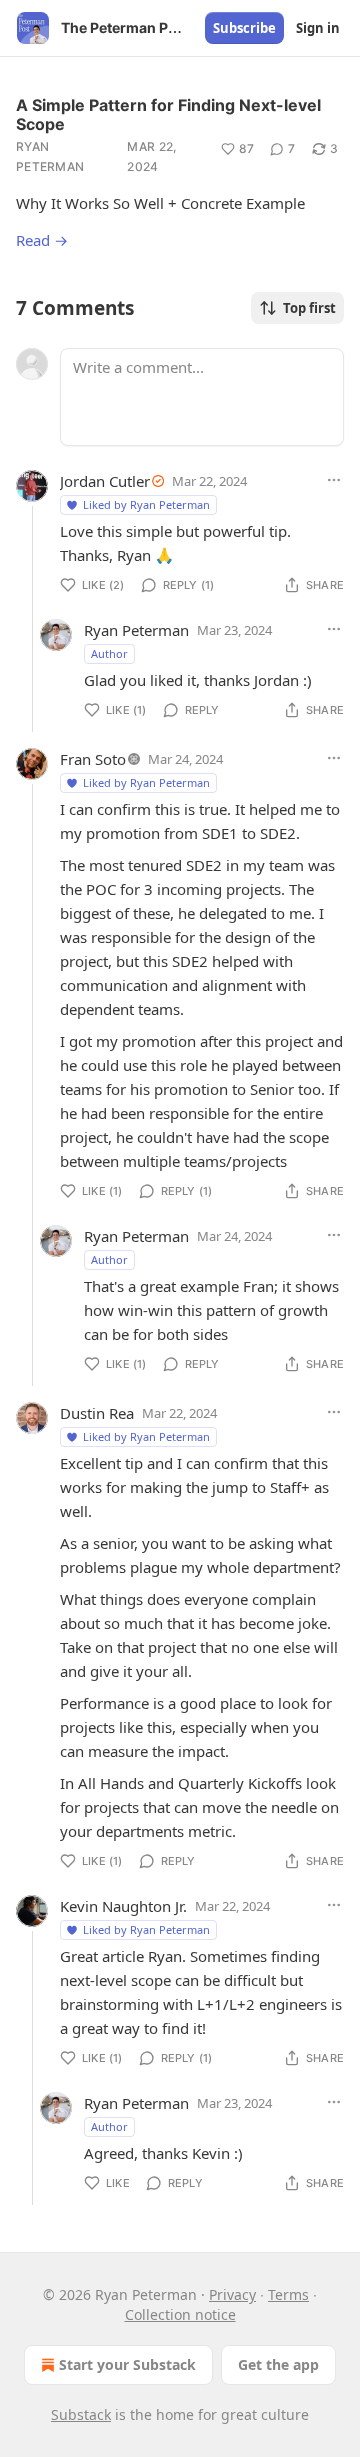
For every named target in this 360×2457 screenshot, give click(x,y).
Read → (42, 240)
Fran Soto (93, 759)
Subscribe (244, 28)
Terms (288, 2294)
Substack (81, 2414)
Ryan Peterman (50, 156)
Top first (309, 308)
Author (109, 653)
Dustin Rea (97, 1413)
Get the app (278, 2364)
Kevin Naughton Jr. (123, 1906)
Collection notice (180, 2314)
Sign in (318, 28)
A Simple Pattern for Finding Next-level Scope (168, 114)
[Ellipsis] (334, 480)
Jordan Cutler (105, 481)
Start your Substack (127, 2364)
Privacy (232, 2294)
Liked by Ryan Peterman (146, 504)
